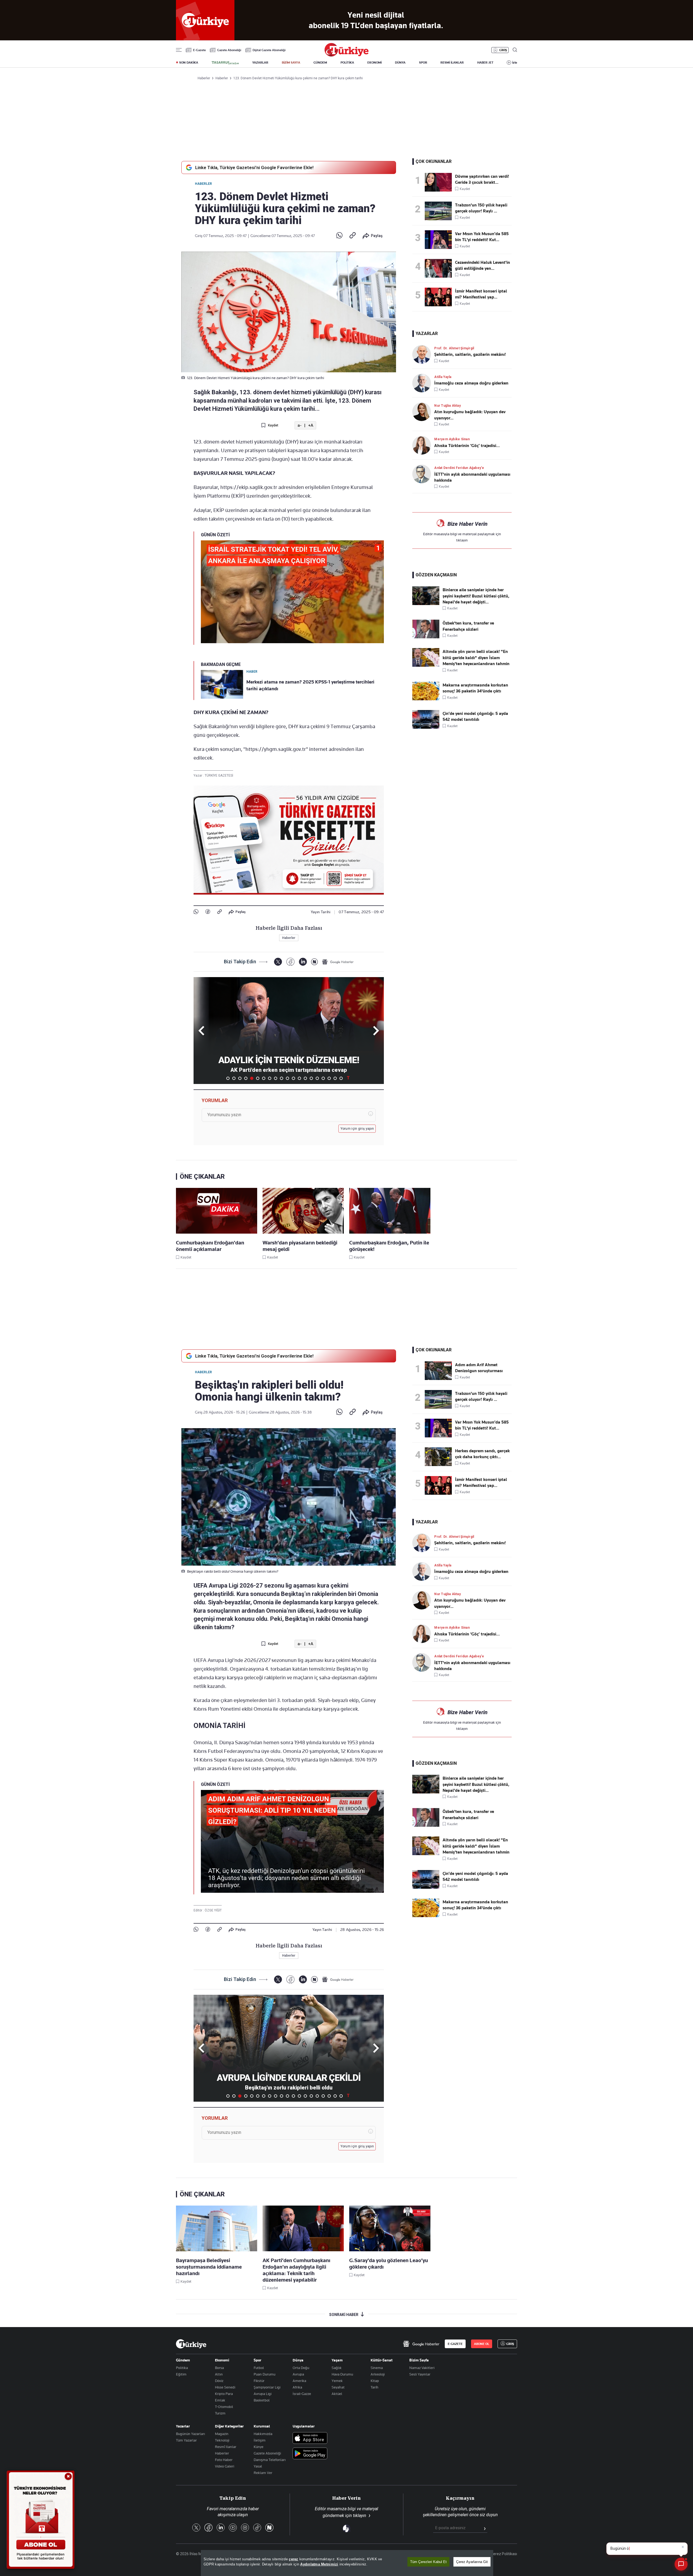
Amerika (299, 2381)
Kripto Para (224, 2394)
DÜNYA (400, 63)
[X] (278, 962)
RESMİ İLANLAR (452, 63)
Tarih (375, 2387)
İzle (515, 63)
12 (293, 1078)
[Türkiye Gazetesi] (346, 55)
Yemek (337, 2381)
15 (311, 1078)
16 (317, 1078)
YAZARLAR (260, 63)
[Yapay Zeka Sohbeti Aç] (681, 2564)
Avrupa (298, 2374)
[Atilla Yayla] (423, 383)
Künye (259, 2447)
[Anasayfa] (191, 2344)
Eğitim (181, 2374)
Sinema (377, 2368)
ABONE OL (482, 2344)
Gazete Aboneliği (229, 50)
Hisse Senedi (225, 2387)
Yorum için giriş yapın (357, 1129)
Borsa (219, 2368)
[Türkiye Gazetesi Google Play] (310, 2454)
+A (311, 425)
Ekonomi (222, 2360)
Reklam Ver (263, 2473)
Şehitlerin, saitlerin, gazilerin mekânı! (470, 354)
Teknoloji (222, 2440)
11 (287, 1078)
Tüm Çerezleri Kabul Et (428, 2562)
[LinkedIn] (303, 962)
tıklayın (462, 540)
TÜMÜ (348, 1078)
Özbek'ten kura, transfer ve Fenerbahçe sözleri (468, 626)
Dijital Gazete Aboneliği (269, 50)
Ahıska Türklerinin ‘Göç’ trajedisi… (467, 446)
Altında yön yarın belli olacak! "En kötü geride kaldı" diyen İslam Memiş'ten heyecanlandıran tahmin (476, 658)
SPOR (423, 63)
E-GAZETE (455, 2344)
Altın (219, 2374)
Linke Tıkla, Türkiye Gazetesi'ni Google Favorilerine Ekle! (254, 167)
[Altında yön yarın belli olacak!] (426, 665)
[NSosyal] (314, 962)
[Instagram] (245, 2528)
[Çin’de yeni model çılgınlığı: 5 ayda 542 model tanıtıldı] (426, 727)
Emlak (220, 2400)
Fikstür (259, 2381)
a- (300, 425)
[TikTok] (257, 2528)
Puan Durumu (264, 2374)
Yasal (258, 2466)
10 (282, 1078)
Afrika (297, 2387)
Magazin (222, 2434)
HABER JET (485, 63)
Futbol (259, 2368)
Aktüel (337, 2394)
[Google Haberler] (338, 962)
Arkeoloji (378, 2374)
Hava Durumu (342, 2374)
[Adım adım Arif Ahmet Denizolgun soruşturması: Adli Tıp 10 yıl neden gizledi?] (440, 1371)
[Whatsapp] (339, 236)
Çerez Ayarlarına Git (472, 2562)
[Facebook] (208, 912)
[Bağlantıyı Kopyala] (353, 236)
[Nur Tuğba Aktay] (423, 412)
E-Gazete (199, 50)
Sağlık (337, 2368)
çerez (293, 2559)
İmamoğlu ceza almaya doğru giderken (471, 383)
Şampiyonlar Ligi (267, 2387)
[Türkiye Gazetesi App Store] (310, 2438)
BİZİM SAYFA (291, 63)
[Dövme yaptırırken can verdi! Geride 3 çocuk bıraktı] (440, 182)
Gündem (183, 2360)
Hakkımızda (263, 2434)
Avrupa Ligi (263, 2394)
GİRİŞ (503, 50)
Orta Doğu (301, 2368)
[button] (375, 1031)
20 (341, 1078)
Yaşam (337, 2360)
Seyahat (338, 2387)
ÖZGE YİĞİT (213, 1910)
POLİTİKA (347, 63)
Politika (182, 2368)
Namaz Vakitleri (422, 2368)
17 (323, 1078)
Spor (257, 2360)
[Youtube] (233, 2528)
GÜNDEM (320, 63)
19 (335, 1078)
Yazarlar (183, 2426)
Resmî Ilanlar (226, 2447)
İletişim (260, 2440)
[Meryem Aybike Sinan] (423, 445)
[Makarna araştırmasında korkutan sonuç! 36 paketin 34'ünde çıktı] (426, 699)
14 (305, 1078)
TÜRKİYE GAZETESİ (219, 776)
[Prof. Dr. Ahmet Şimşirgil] (423, 354)
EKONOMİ (375, 63)
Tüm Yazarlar (186, 2440)
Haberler (203, 184)
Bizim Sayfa (419, 2360)
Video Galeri (225, 2466)
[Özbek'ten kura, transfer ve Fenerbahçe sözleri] (426, 637)
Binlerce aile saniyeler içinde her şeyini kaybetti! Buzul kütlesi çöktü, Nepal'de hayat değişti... (476, 596)
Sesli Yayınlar (420, 2374)
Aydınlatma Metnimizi (319, 2564)
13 (299, 1078)
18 (329, 1078)
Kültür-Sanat (382, 2360)
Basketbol (262, 2400)
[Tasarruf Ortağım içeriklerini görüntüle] (225, 63)
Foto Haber (224, 2460)
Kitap (375, 2381)
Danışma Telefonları (270, 2460)
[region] (347, 2563)
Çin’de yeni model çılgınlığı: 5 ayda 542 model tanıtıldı (475, 717)
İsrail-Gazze (302, 2394)
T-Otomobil (224, 2407)
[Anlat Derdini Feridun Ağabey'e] (423, 474)
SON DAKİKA (189, 63)
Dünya (298, 2360)
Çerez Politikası (504, 2554)
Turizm (220, 2413)
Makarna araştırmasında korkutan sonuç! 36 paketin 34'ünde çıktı (475, 688)
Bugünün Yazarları (190, 2434)
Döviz (219, 2381)
